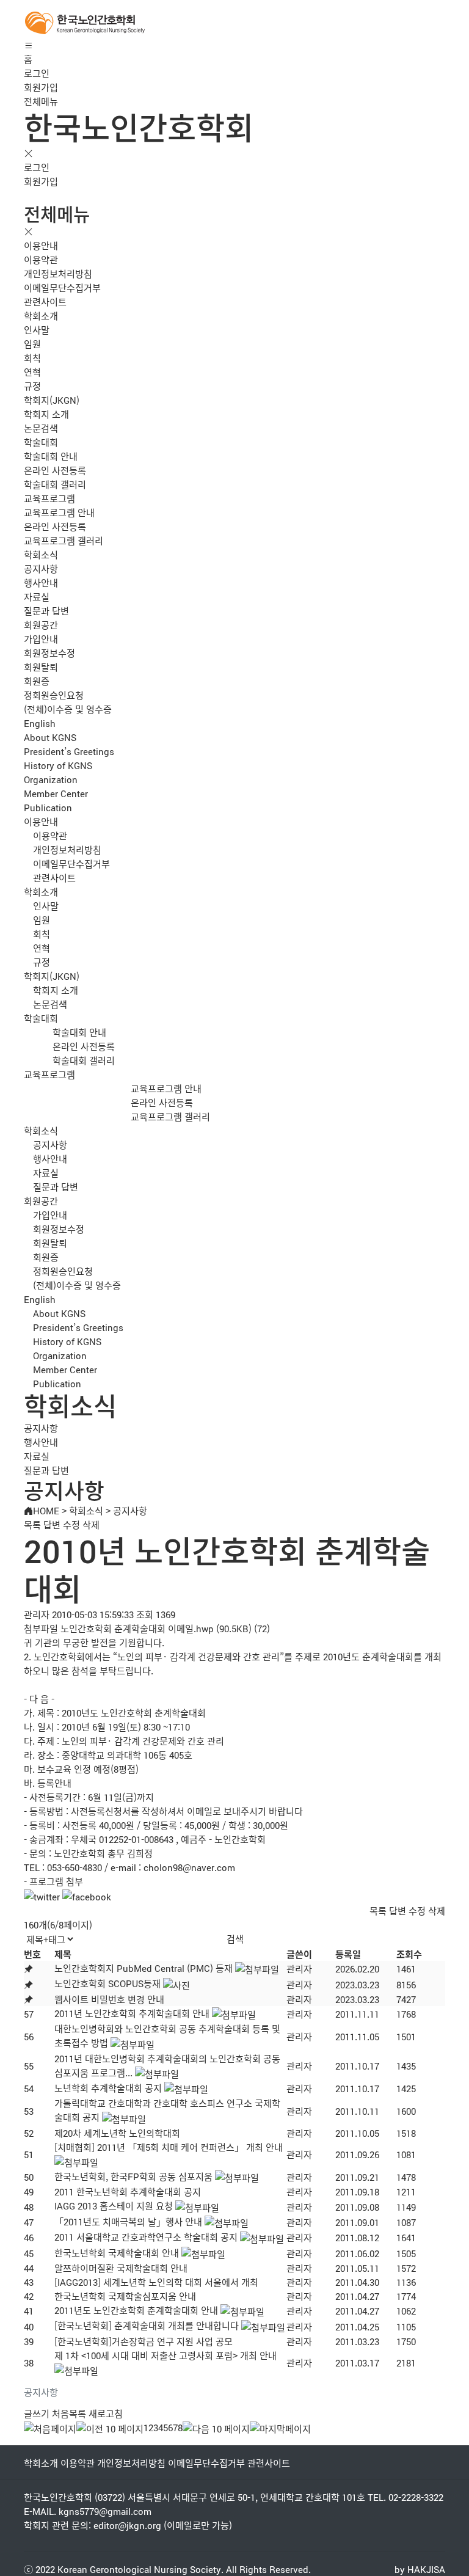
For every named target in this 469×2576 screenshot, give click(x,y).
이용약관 (41, 259)
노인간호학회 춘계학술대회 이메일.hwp (137, 1628)
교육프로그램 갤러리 (64, 540)
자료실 (37, 597)
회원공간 (41, 625)
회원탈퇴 (41, 667)
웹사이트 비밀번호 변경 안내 (109, 1999)
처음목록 (69, 2413)
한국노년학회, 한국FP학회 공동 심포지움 (133, 2176)
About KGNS (50, 737)
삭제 (91, 1524)
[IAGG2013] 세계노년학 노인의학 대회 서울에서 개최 (156, 2282)
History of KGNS (58, 765)
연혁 (32, 372)
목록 (32, 1524)
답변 (52, 1524)
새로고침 (106, 2413)
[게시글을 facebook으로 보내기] (87, 1896)
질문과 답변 (46, 611)
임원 (32, 344)
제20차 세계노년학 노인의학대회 (117, 2133)
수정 (71, 1524)
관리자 (299, 1968)
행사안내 (41, 582)
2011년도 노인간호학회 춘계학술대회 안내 (136, 2310)
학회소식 (41, 554)
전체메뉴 (41, 101)
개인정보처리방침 (58, 273)
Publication (48, 807)
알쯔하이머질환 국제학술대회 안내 (121, 2268)
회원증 (37, 681)
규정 (32, 386)
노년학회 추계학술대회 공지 (108, 2088)
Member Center (56, 793)
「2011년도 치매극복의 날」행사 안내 (128, 2221)
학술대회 (41, 442)
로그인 (37, 73)
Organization (51, 779)
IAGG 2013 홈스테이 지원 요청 (114, 2206)
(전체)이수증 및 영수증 (68, 709)
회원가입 (41, 87)
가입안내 (41, 639)
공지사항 (41, 568)
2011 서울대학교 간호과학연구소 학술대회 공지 (146, 2237)
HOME (46, 1510)
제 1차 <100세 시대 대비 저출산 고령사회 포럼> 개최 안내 (165, 2355)
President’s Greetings (69, 751)
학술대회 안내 (51, 456)
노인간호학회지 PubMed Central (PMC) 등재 (144, 1968)
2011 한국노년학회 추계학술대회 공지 (128, 2191)
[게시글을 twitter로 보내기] (42, 1896)
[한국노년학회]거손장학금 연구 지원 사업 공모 (144, 2341)
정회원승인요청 (54, 695)
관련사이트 (45, 301)
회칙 (32, 358)
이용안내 (41, 245)
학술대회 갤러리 (55, 484)
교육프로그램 (49, 498)
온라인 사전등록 (55, 470)
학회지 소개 (46, 414)
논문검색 (41, 428)
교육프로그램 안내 (59, 512)
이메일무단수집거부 (62, 287)
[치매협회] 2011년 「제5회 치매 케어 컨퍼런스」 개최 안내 (169, 2147)
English (40, 723)
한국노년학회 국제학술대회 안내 (117, 2253)
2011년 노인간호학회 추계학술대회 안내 (132, 2013)
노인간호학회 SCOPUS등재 (107, 1983)
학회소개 (41, 316)
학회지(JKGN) (52, 400)
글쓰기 (37, 2413)
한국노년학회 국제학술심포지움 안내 (125, 2296)
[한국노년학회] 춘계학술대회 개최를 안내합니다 (147, 2325)
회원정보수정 (49, 653)
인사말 (37, 330)
